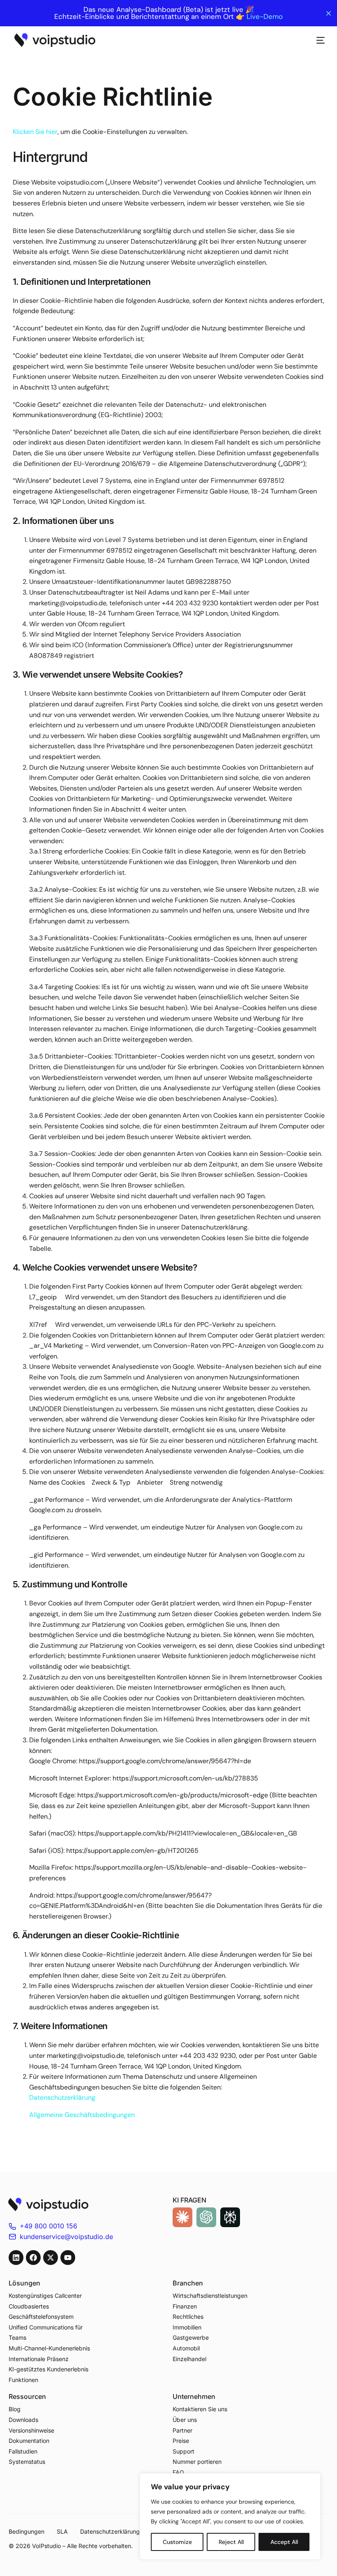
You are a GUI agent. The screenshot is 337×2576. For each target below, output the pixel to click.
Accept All (284, 2542)
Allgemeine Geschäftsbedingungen (82, 2115)
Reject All (231, 2542)
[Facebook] (33, 2258)
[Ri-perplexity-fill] (230, 2217)
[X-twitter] (51, 2258)
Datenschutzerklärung (62, 2097)
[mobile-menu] (316, 40)
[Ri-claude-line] (182, 2217)
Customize (177, 2542)
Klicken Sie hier (35, 132)
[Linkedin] (16, 2258)
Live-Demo (265, 17)
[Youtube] (68, 2258)
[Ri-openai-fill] (206, 2217)
